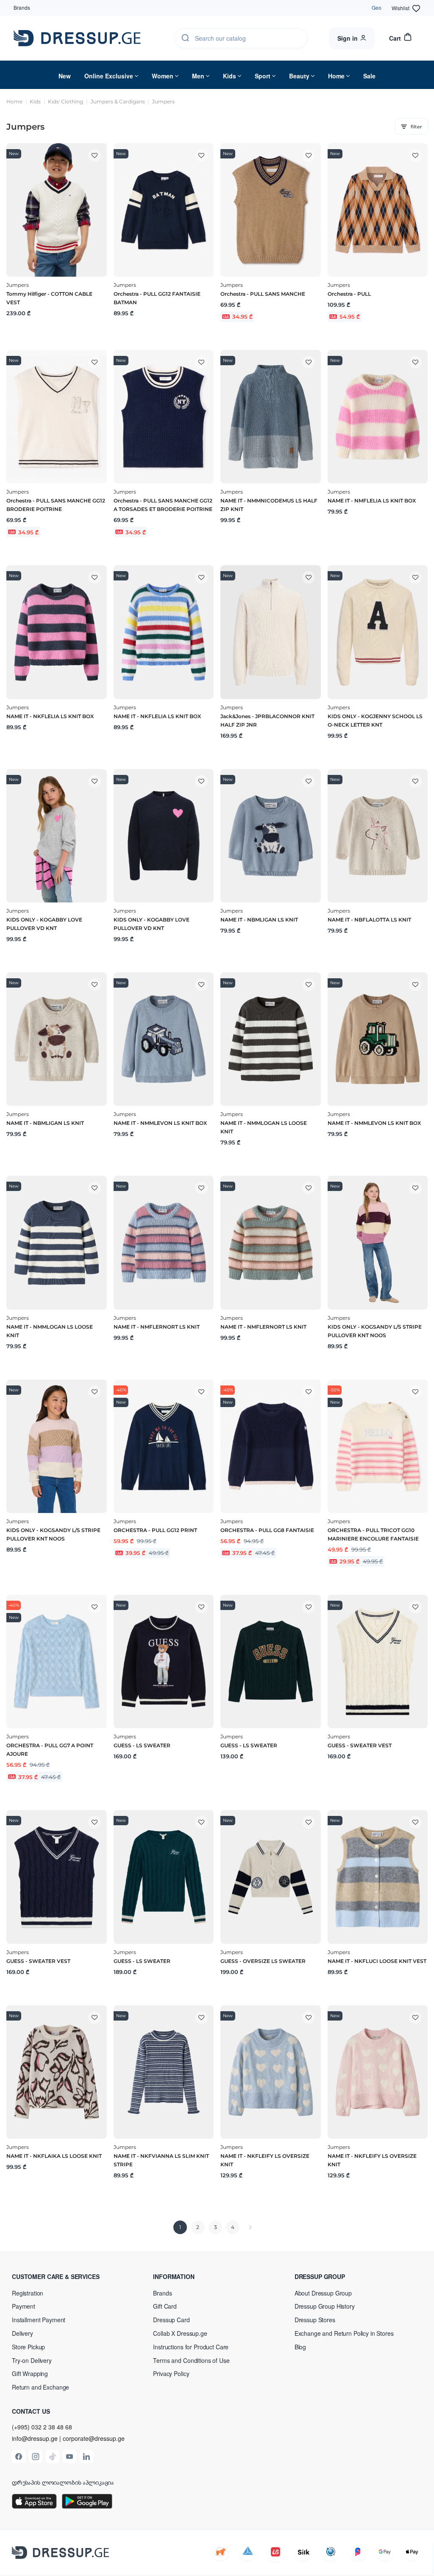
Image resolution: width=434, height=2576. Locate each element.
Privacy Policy (171, 2373)
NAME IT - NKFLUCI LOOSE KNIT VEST (377, 1961)
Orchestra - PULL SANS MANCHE (263, 294)
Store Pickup (28, 2347)
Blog (300, 2347)
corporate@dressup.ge (94, 2439)
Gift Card (165, 2306)
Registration (28, 2293)
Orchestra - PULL (349, 294)
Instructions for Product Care (191, 2347)
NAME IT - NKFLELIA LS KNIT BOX (50, 716)
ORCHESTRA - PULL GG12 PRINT (155, 1530)
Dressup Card (171, 2320)
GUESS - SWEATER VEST (360, 1745)
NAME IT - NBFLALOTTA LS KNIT (369, 920)
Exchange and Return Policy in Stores (344, 2333)
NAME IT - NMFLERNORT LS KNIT (157, 1327)
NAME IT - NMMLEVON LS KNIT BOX (160, 1123)
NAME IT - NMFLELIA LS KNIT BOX (372, 501)
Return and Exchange (40, 2387)
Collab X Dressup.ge (180, 2333)
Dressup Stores (315, 2320)
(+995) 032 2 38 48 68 (42, 2427)
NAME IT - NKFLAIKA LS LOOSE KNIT (54, 2156)
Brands (22, 7)
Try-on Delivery (32, 2360)
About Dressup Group (323, 2293)
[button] (67, 2276)
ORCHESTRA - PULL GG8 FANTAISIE (267, 1530)
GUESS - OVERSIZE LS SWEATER (263, 1961)
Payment (24, 2306)
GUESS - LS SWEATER (142, 1745)
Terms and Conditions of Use (191, 2360)
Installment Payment (39, 2320)
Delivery (22, 2333)
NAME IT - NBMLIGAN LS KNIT (259, 920)
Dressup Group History (325, 2306)
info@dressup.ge (35, 2439)
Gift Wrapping (30, 2373)
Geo (377, 7)
